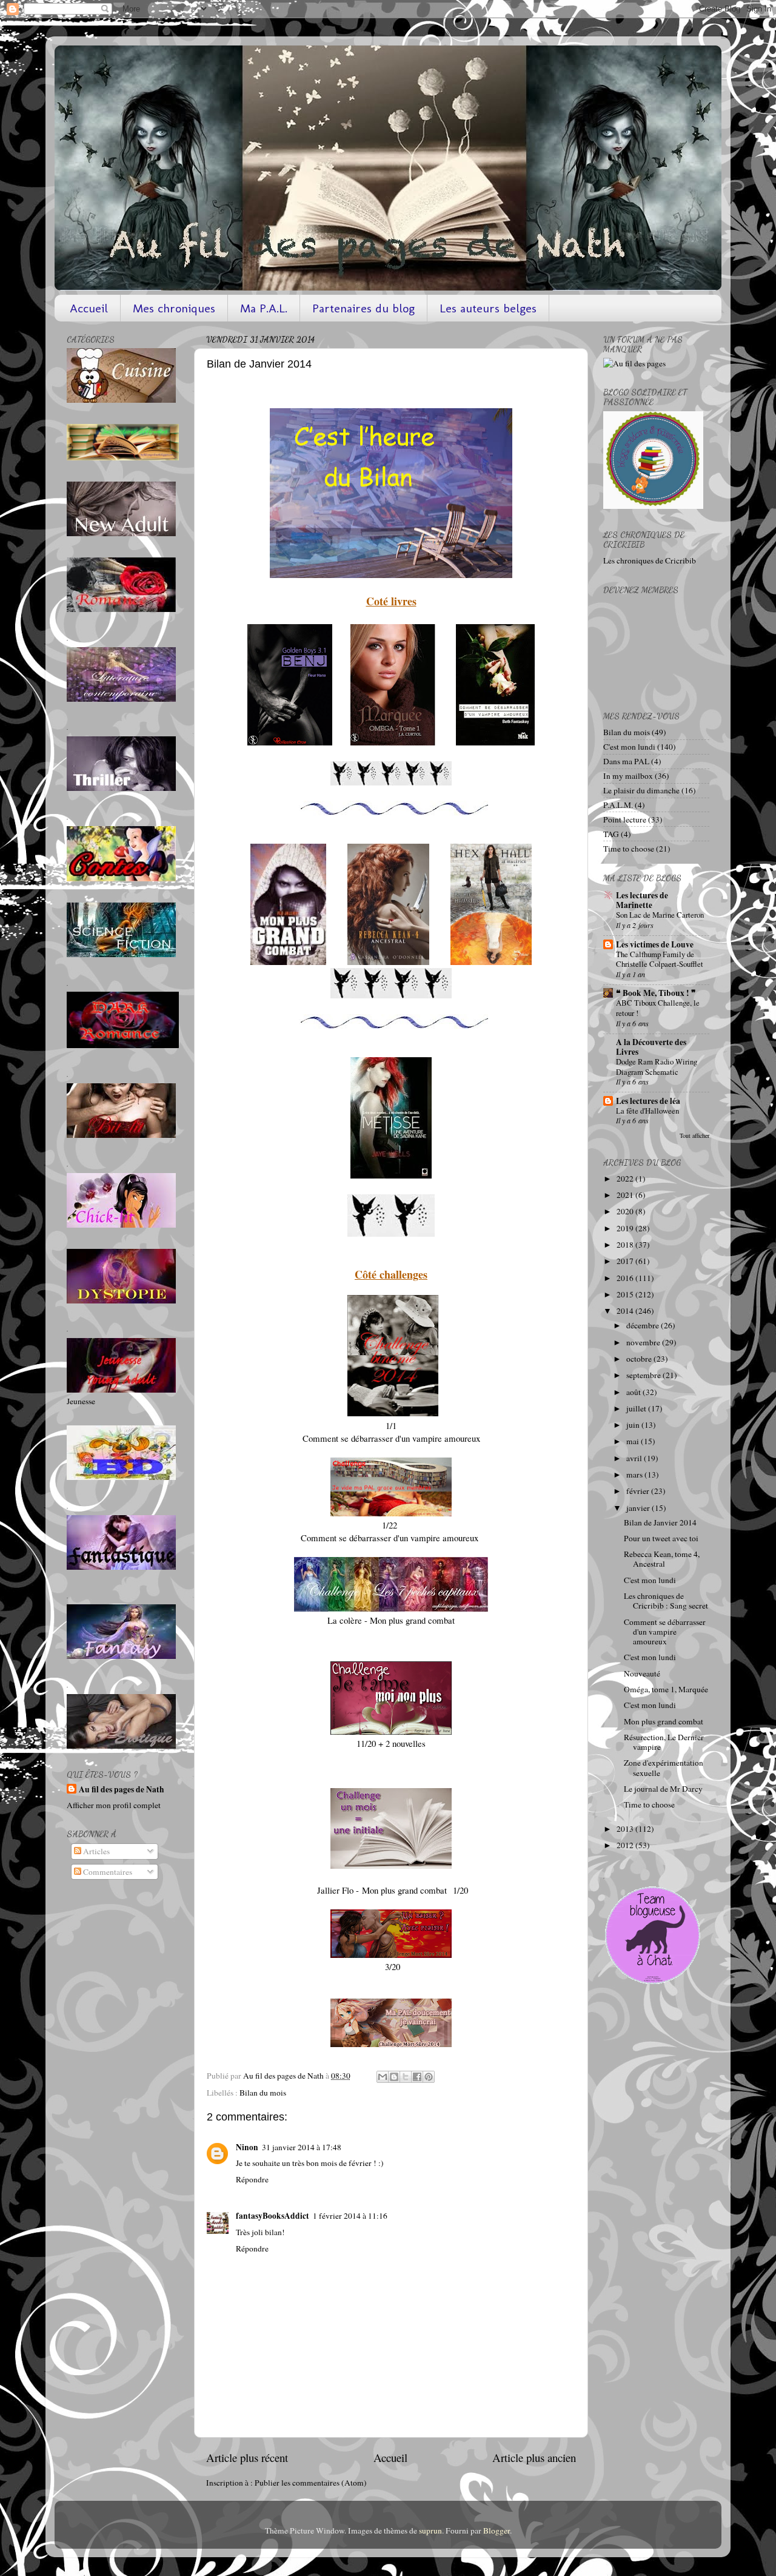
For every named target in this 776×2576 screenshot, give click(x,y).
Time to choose (629, 849)
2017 (626, 1261)
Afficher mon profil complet (114, 1805)
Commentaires (107, 1872)
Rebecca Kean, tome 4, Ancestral (662, 1559)
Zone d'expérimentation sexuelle (664, 1767)
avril (635, 1458)
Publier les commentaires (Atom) (311, 2483)
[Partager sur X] (406, 2077)
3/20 (391, 1966)
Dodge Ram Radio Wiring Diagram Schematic (657, 1067)
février (639, 1491)
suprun (430, 2531)
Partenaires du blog (363, 308)
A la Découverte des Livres (651, 1047)
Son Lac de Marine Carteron (660, 915)
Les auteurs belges (488, 308)
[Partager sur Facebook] (417, 2077)
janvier (639, 1508)
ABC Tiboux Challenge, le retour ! (658, 1008)
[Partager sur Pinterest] (429, 2077)
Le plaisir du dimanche (641, 790)
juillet (637, 1408)
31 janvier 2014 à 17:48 (302, 2147)
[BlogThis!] (394, 2077)
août (634, 1392)
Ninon (247, 2147)
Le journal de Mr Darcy (663, 1789)
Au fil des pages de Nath (122, 1790)
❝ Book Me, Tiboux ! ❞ (656, 993)
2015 (626, 1294)
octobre (640, 1359)
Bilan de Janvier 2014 (660, 1522)
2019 (626, 1228)
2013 (626, 1829)
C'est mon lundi (629, 747)
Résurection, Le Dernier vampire (664, 1742)
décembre (644, 1325)
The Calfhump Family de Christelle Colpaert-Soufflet (660, 959)
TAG (611, 834)
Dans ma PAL (626, 761)
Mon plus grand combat (664, 1721)
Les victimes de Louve (655, 944)
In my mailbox (628, 776)
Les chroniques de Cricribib (650, 560)
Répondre (252, 2179)
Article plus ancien (534, 2457)
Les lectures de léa (648, 1101)
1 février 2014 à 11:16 (350, 2216)
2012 (626, 1845)
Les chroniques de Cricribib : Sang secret (666, 1601)
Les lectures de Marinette (642, 900)
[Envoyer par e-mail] (383, 2077)
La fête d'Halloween (647, 1111)
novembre (644, 1342)
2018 (626, 1245)
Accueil (89, 308)
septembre (644, 1375)
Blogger (497, 2531)
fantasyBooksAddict (273, 2216)
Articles (95, 1851)
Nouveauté (642, 1673)
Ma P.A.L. (264, 308)
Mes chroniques (174, 308)
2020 (626, 1211)
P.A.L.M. (618, 805)
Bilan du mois (263, 2093)
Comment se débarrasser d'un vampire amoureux (665, 1632)
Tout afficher (694, 1135)
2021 (626, 1195)
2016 (626, 1278)
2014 (626, 1311)
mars (635, 1475)
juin (634, 1425)
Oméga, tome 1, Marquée (666, 1689)
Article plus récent (247, 2457)
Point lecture (625, 819)
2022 (626, 1179)
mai (634, 1441)
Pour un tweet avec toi (661, 1538)
